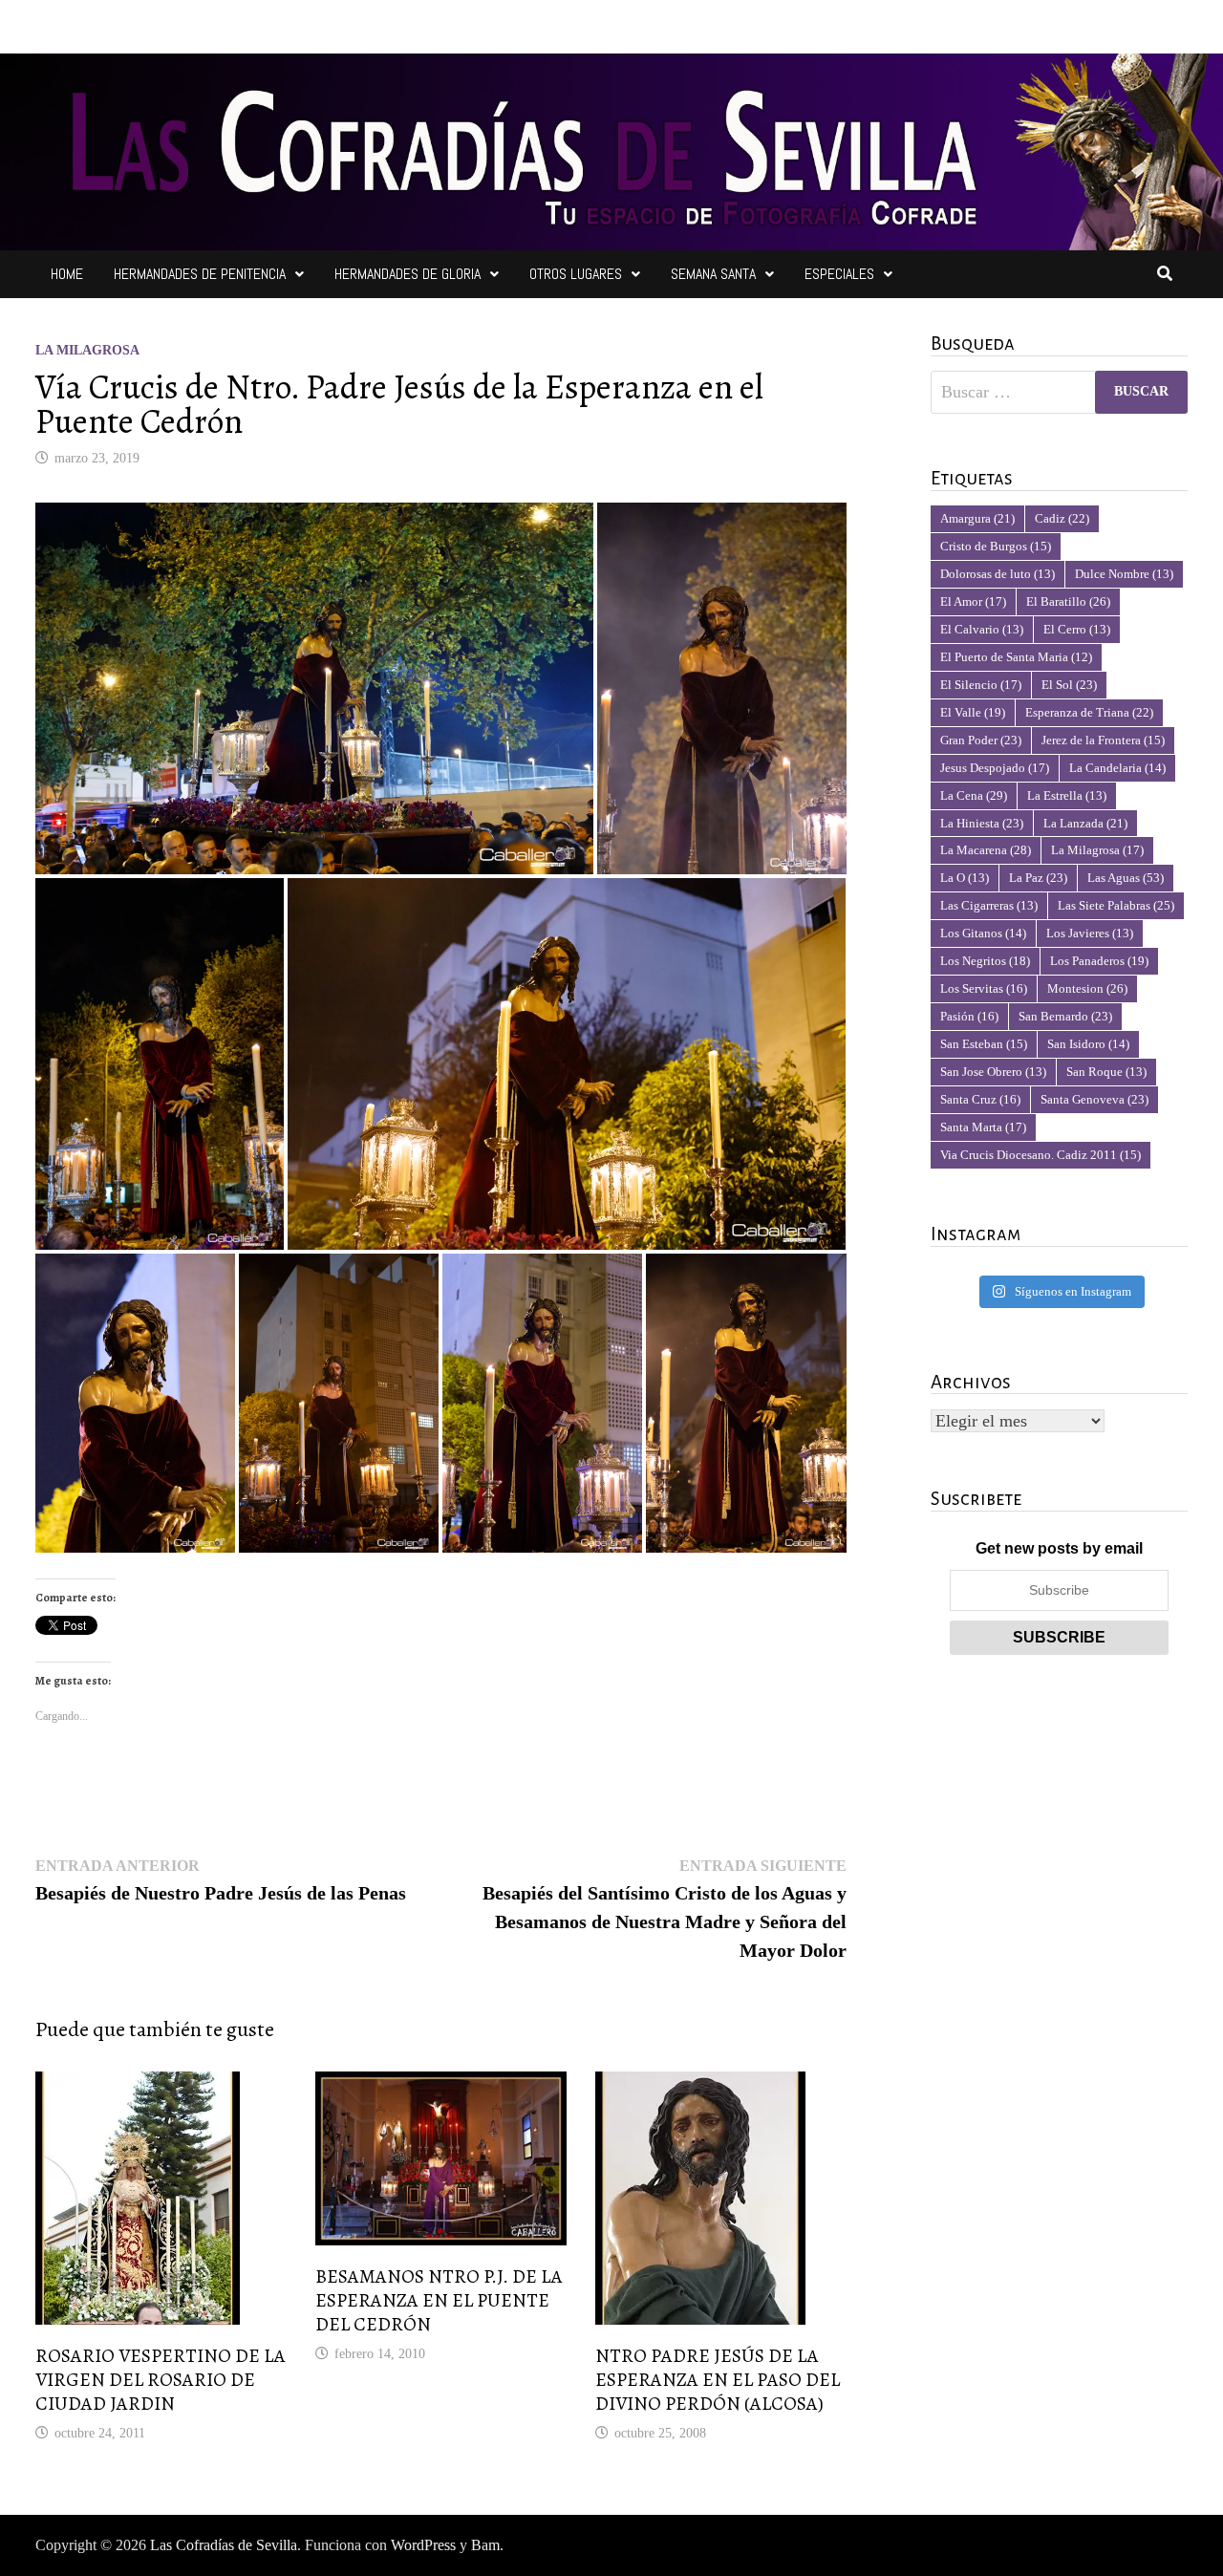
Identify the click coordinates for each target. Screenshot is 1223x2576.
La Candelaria (1117, 768)
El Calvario (982, 629)
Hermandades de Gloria (408, 274)
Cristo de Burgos (996, 546)
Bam (485, 2545)
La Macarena (986, 850)
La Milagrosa (87, 350)
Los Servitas (984, 988)
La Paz (1038, 878)
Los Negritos (985, 961)
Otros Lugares (576, 274)
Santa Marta (983, 1127)
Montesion (1087, 988)
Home (67, 274)
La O (965, 878)
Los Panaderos (1099, 961)
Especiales (839, 274)
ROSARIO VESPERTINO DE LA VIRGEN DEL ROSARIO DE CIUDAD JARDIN (161, 2380)
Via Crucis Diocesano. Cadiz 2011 (1041, 1155)
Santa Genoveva (1094, 1099)
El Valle (973, 712)
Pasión (969, 1016)
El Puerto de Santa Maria (1016, 657)
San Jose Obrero (993, 1072)
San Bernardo (1065, 1016)
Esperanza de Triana (1089, 712)
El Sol (1069, 685)
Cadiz (1062, 518)
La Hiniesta (982, 823)
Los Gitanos (983, 933)
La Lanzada (1085, 823)
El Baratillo (1068, 601)
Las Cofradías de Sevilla (224, 2545)
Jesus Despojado (995, 768)
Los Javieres (1090, 933)
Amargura (977, 518)
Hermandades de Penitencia (200, 274)
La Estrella (1067, 795)
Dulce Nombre (1124, 574)
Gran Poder (981, 740)
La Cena (974, 795)
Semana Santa (713, 274)
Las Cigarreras (989, 905)
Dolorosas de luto (998, 574)
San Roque (1106, 1072)
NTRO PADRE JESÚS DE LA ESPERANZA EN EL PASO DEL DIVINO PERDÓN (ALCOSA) (718, 2380)
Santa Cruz (980, 1099)
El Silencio (981, 685)
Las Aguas (1126, 878)
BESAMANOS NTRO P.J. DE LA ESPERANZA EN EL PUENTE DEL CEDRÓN (439, 2300)
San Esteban (984, 1044)
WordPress (423, 2545)
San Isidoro (1088, 1044)
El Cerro (1077, 629)
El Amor (973, 601)
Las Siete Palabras (1116, 905)
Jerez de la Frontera (1103, 740)
